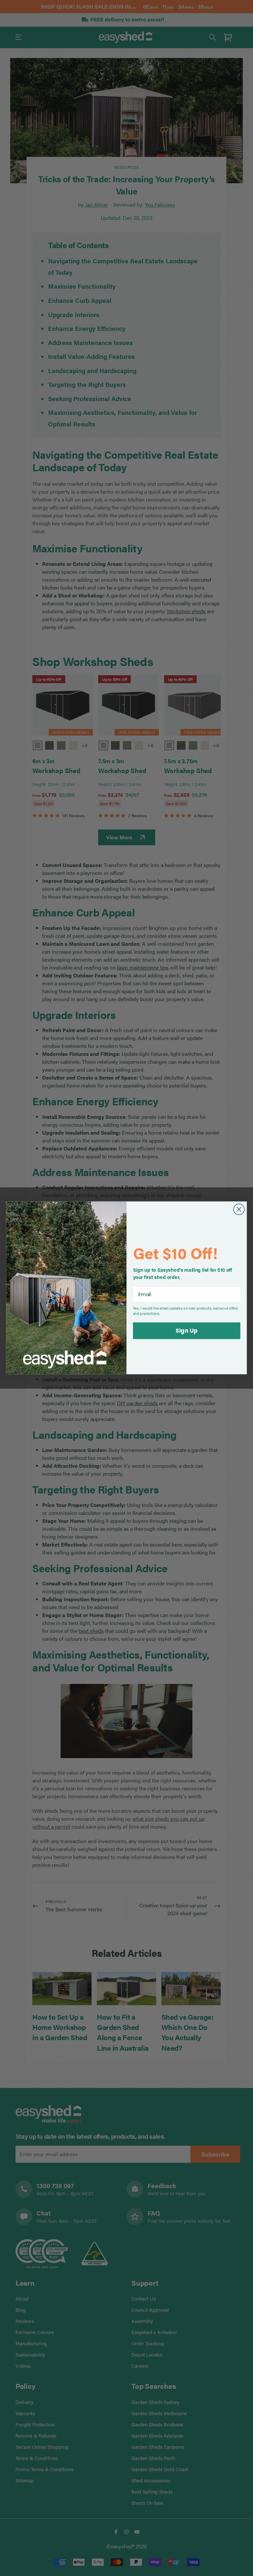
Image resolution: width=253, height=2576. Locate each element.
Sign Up (186, 1331)
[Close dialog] (239, 1210)
